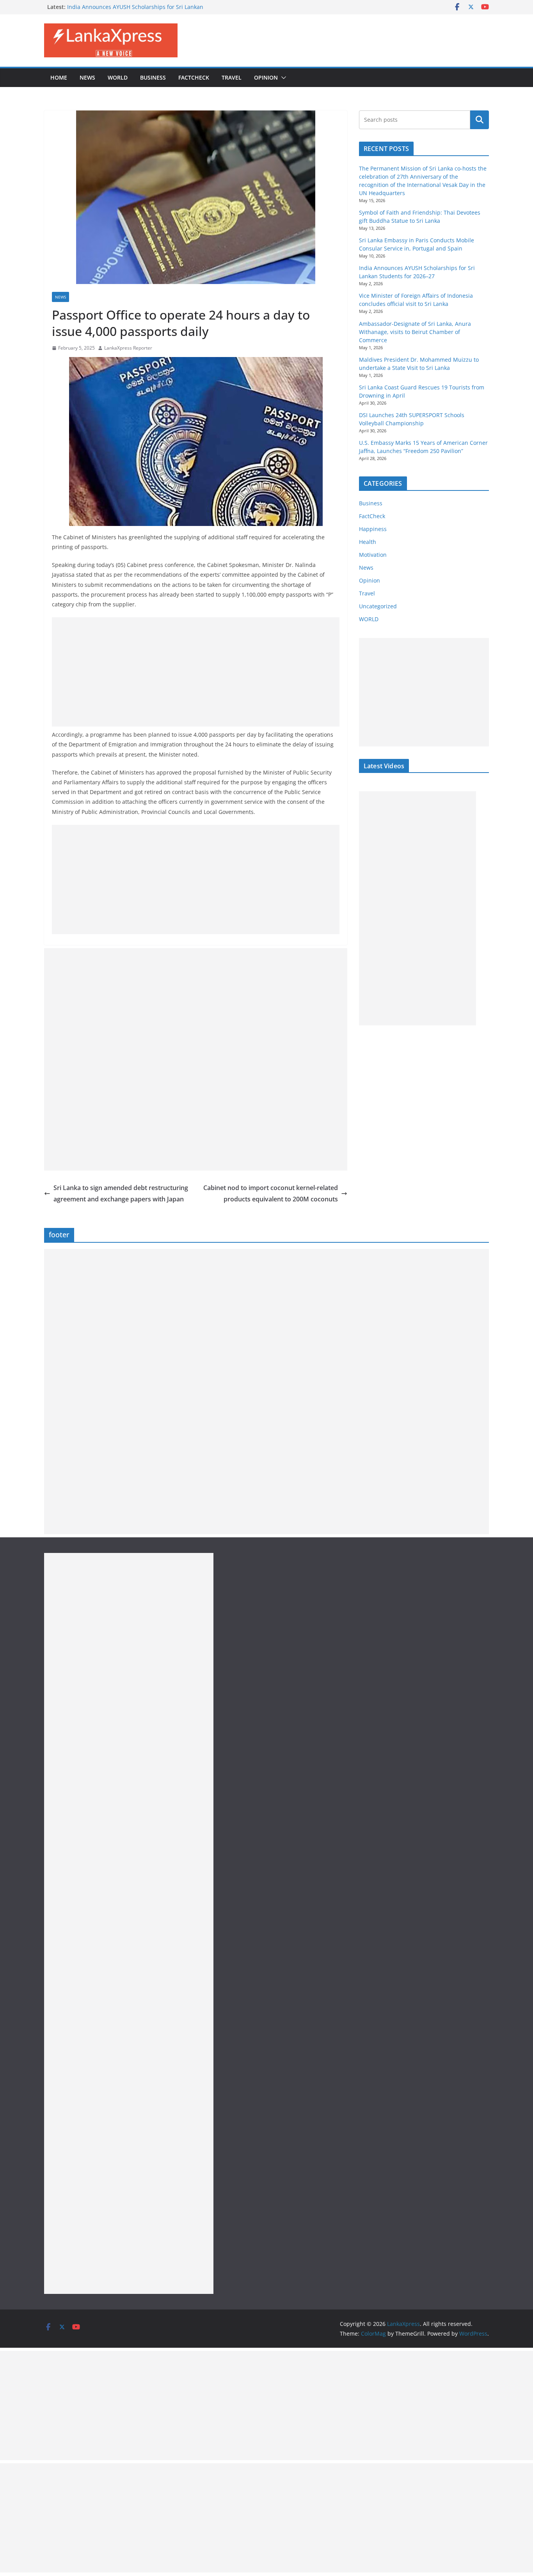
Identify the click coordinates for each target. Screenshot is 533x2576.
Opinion (266, 77)
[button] (282, 78)
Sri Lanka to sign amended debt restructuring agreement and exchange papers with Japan (121, 1193)
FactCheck (194, 77)
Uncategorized (378, 606)
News (87, 77)
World (118, 77)
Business (153, 77)
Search (480, 120)
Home (59, 77)
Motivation (373, 555)
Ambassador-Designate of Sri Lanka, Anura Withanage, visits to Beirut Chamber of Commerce (415, 332)
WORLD (369, 619)
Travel (232, 77)
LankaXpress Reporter (128, 348)
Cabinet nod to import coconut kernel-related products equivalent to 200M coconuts (271, 1193)
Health (368, 542)
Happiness (373, 529)
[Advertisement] (196, 672)
